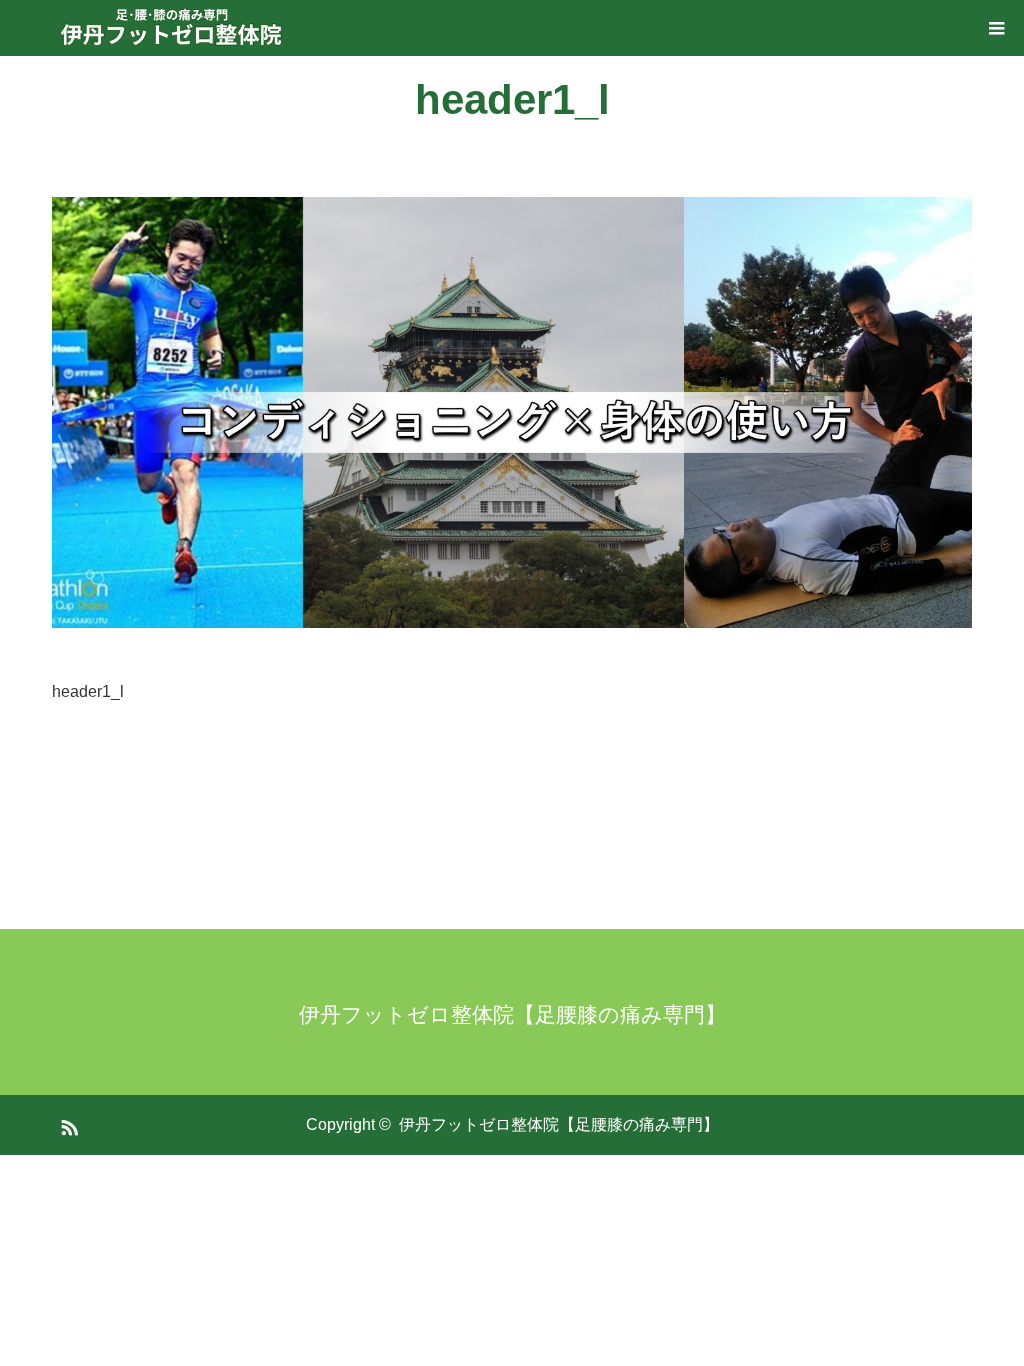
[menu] (996, 28)
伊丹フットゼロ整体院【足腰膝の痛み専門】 (512, 1014)
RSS (67, 1124)
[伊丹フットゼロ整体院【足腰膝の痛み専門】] (172, 28)
